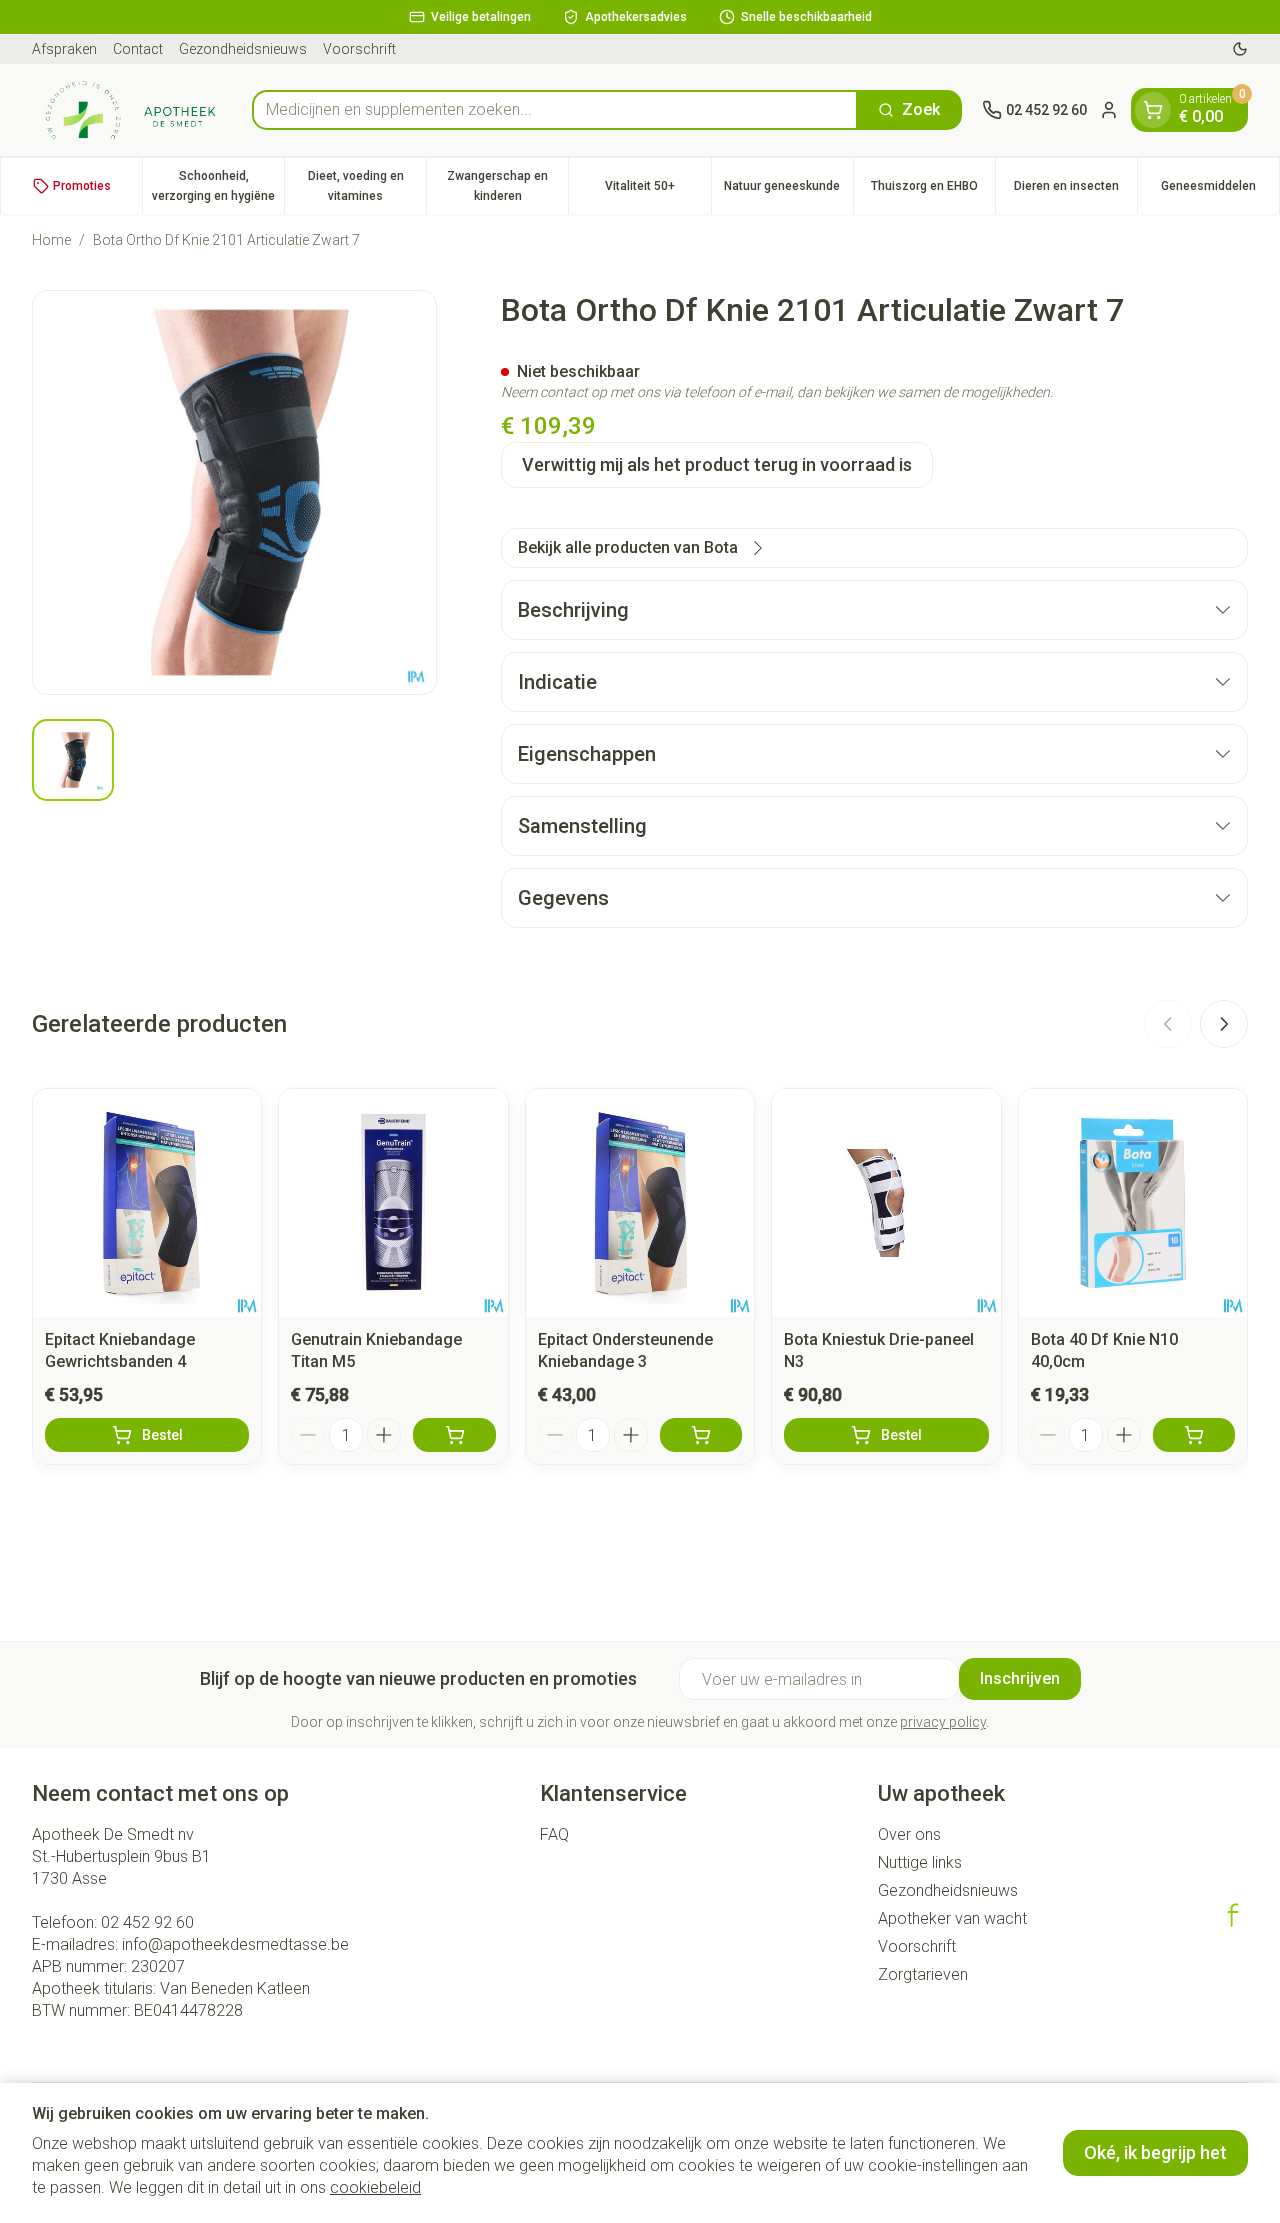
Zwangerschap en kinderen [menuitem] (507, 186)
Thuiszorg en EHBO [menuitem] (933, 191)
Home (51, 240)
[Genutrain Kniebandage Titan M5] (393, 1203)
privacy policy (943, 1722)
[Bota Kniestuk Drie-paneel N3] (886, 1203)
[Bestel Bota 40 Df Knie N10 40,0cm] (1194, 1435)
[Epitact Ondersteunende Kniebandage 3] (640, 1203)
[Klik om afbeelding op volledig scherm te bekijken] (234, 492)
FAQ (554, 1834)
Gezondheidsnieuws (243, 49)
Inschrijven (1020, 1678)
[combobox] (555, 110)
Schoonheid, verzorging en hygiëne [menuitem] (218, 186)
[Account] (1109, 110)
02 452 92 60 (147, 1922)
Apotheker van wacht (952, 1918)
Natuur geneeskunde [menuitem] (788, 191)
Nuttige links (920, 1862)
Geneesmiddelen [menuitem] (1220, 191)
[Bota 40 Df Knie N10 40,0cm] (1133, 1203)
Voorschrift (359, 49)
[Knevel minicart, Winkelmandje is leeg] (1153, 110)
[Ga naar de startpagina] (132, 110)
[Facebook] (1233, 1915)
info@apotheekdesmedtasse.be (235, 1944)
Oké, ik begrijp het (1155, 2152)
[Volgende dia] (1224, 1024)
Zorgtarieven (923, 1974)
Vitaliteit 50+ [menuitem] (657, 191)
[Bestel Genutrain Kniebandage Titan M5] (454, 1435)
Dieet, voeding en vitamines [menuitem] (367, 186)
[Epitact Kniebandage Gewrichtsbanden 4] (147, 1203)
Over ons (909, 1834)
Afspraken (64, 49)
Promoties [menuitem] (82, 186)
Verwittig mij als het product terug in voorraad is (717, 464)
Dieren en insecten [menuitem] (1075, 191)
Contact (138, 49)
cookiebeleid (375, 2187)
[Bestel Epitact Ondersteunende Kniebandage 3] (701, 1435)
